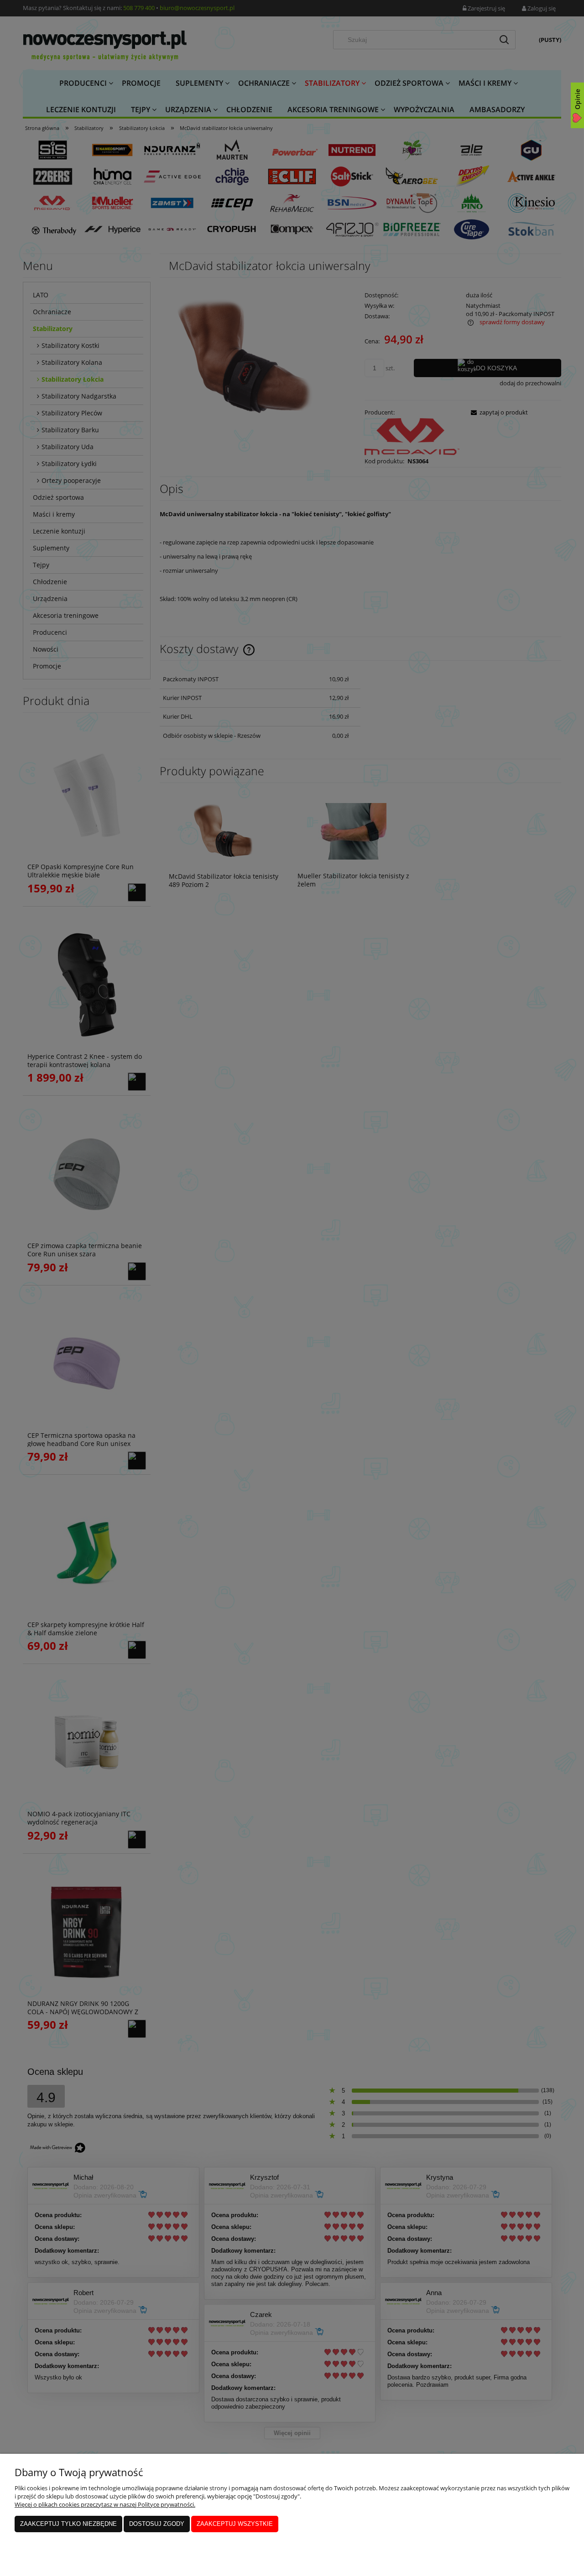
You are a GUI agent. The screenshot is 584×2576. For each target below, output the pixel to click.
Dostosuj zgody (157, 2524)
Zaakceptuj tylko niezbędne (68, 2524)
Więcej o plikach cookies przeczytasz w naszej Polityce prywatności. (105, 2504)
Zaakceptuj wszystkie (235, 2524)
